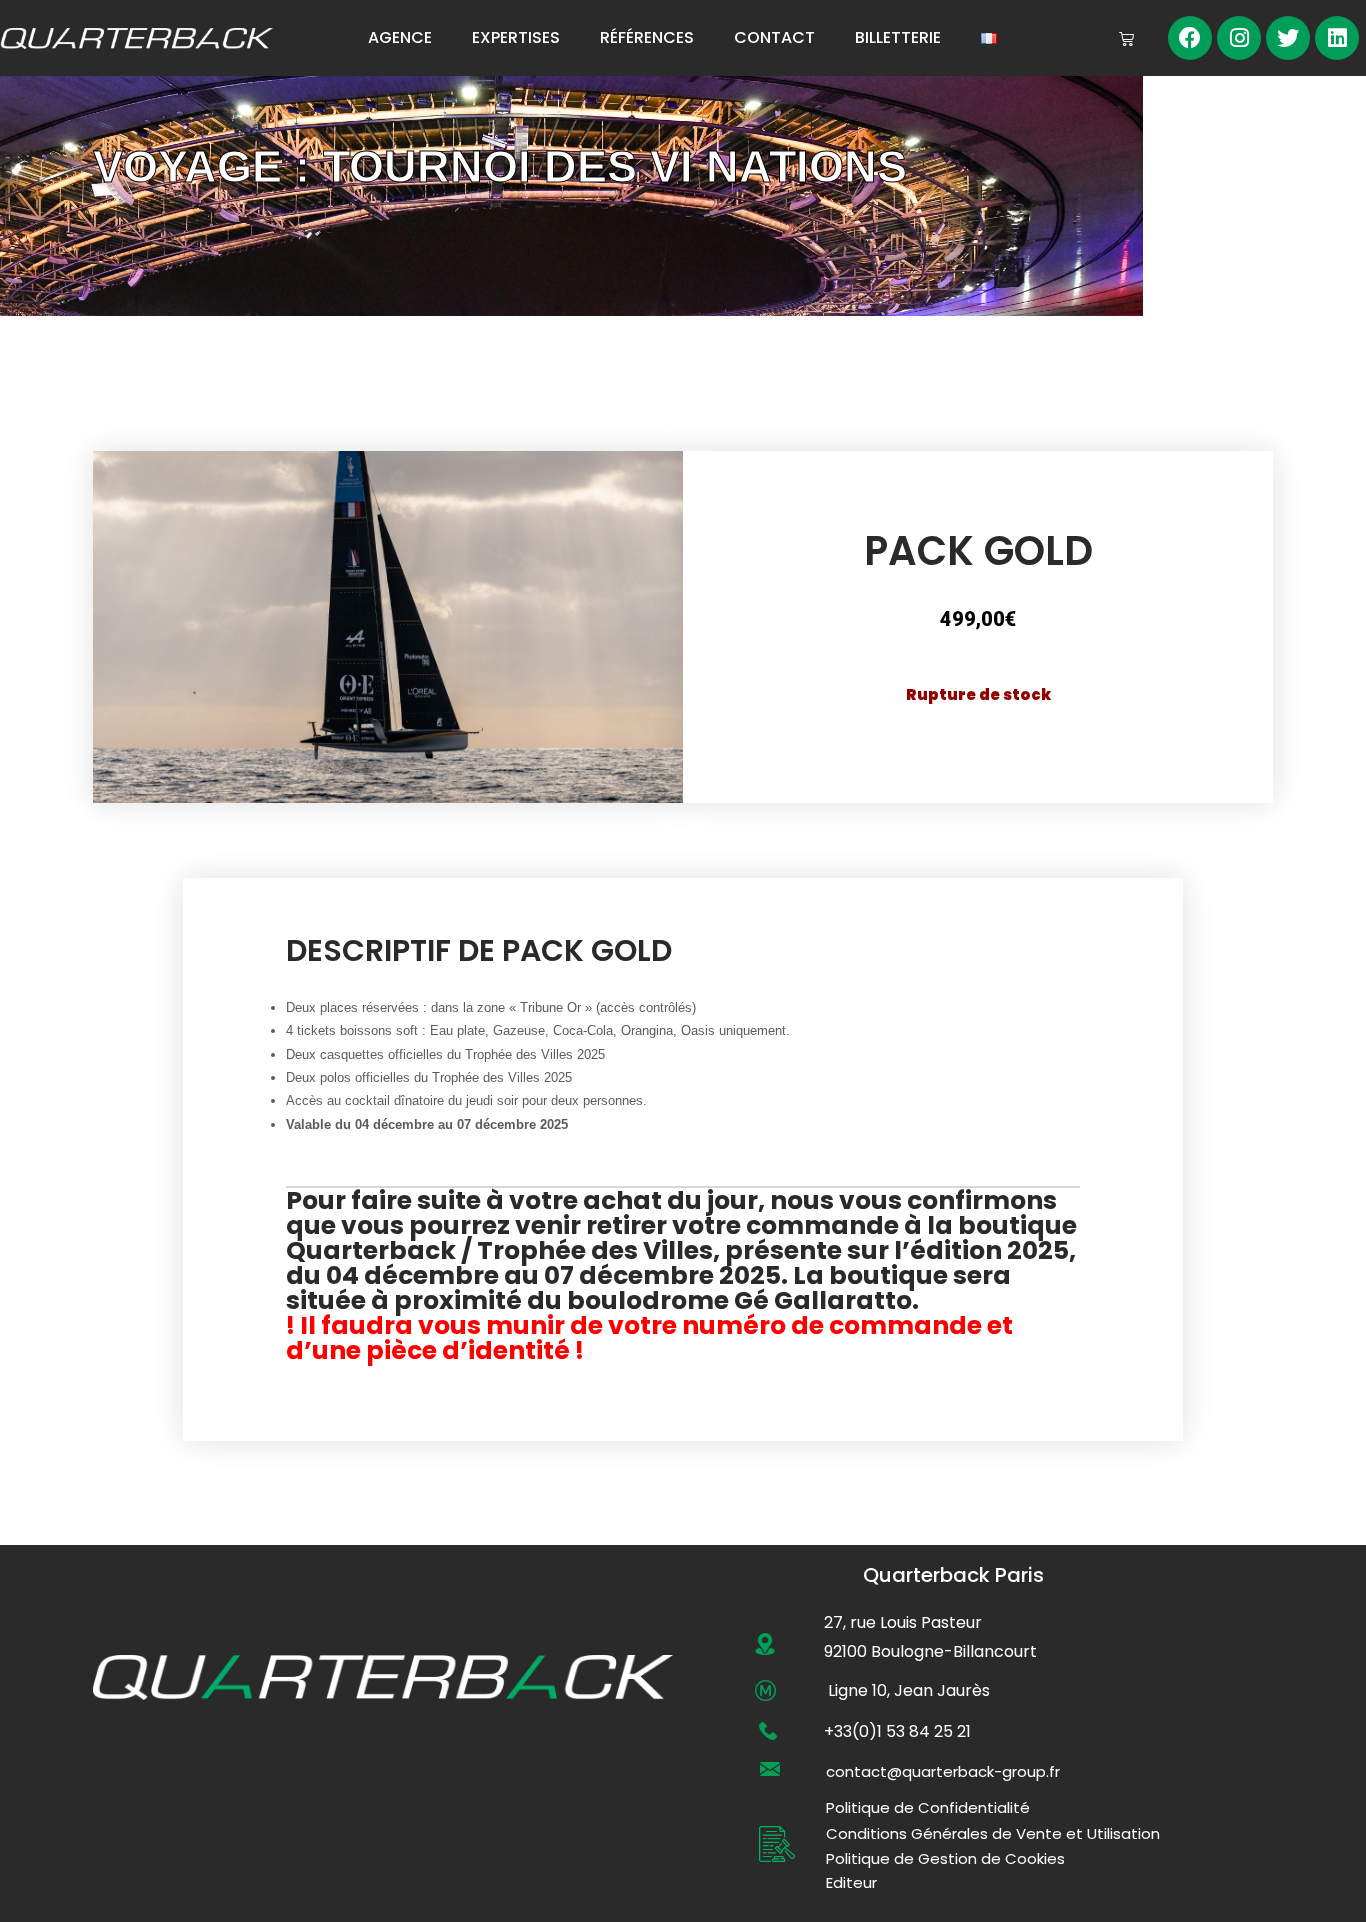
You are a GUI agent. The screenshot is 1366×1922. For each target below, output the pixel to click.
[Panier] (1126, 38)
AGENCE (400, 37)
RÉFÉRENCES (647, 37)
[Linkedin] (1337, 38)
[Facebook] (1190, 38)
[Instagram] (1239, 38)
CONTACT (774, 37)
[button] (943, 1771)
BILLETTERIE (898, 37)
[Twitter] (1288, 38)
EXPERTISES (516, 37)
